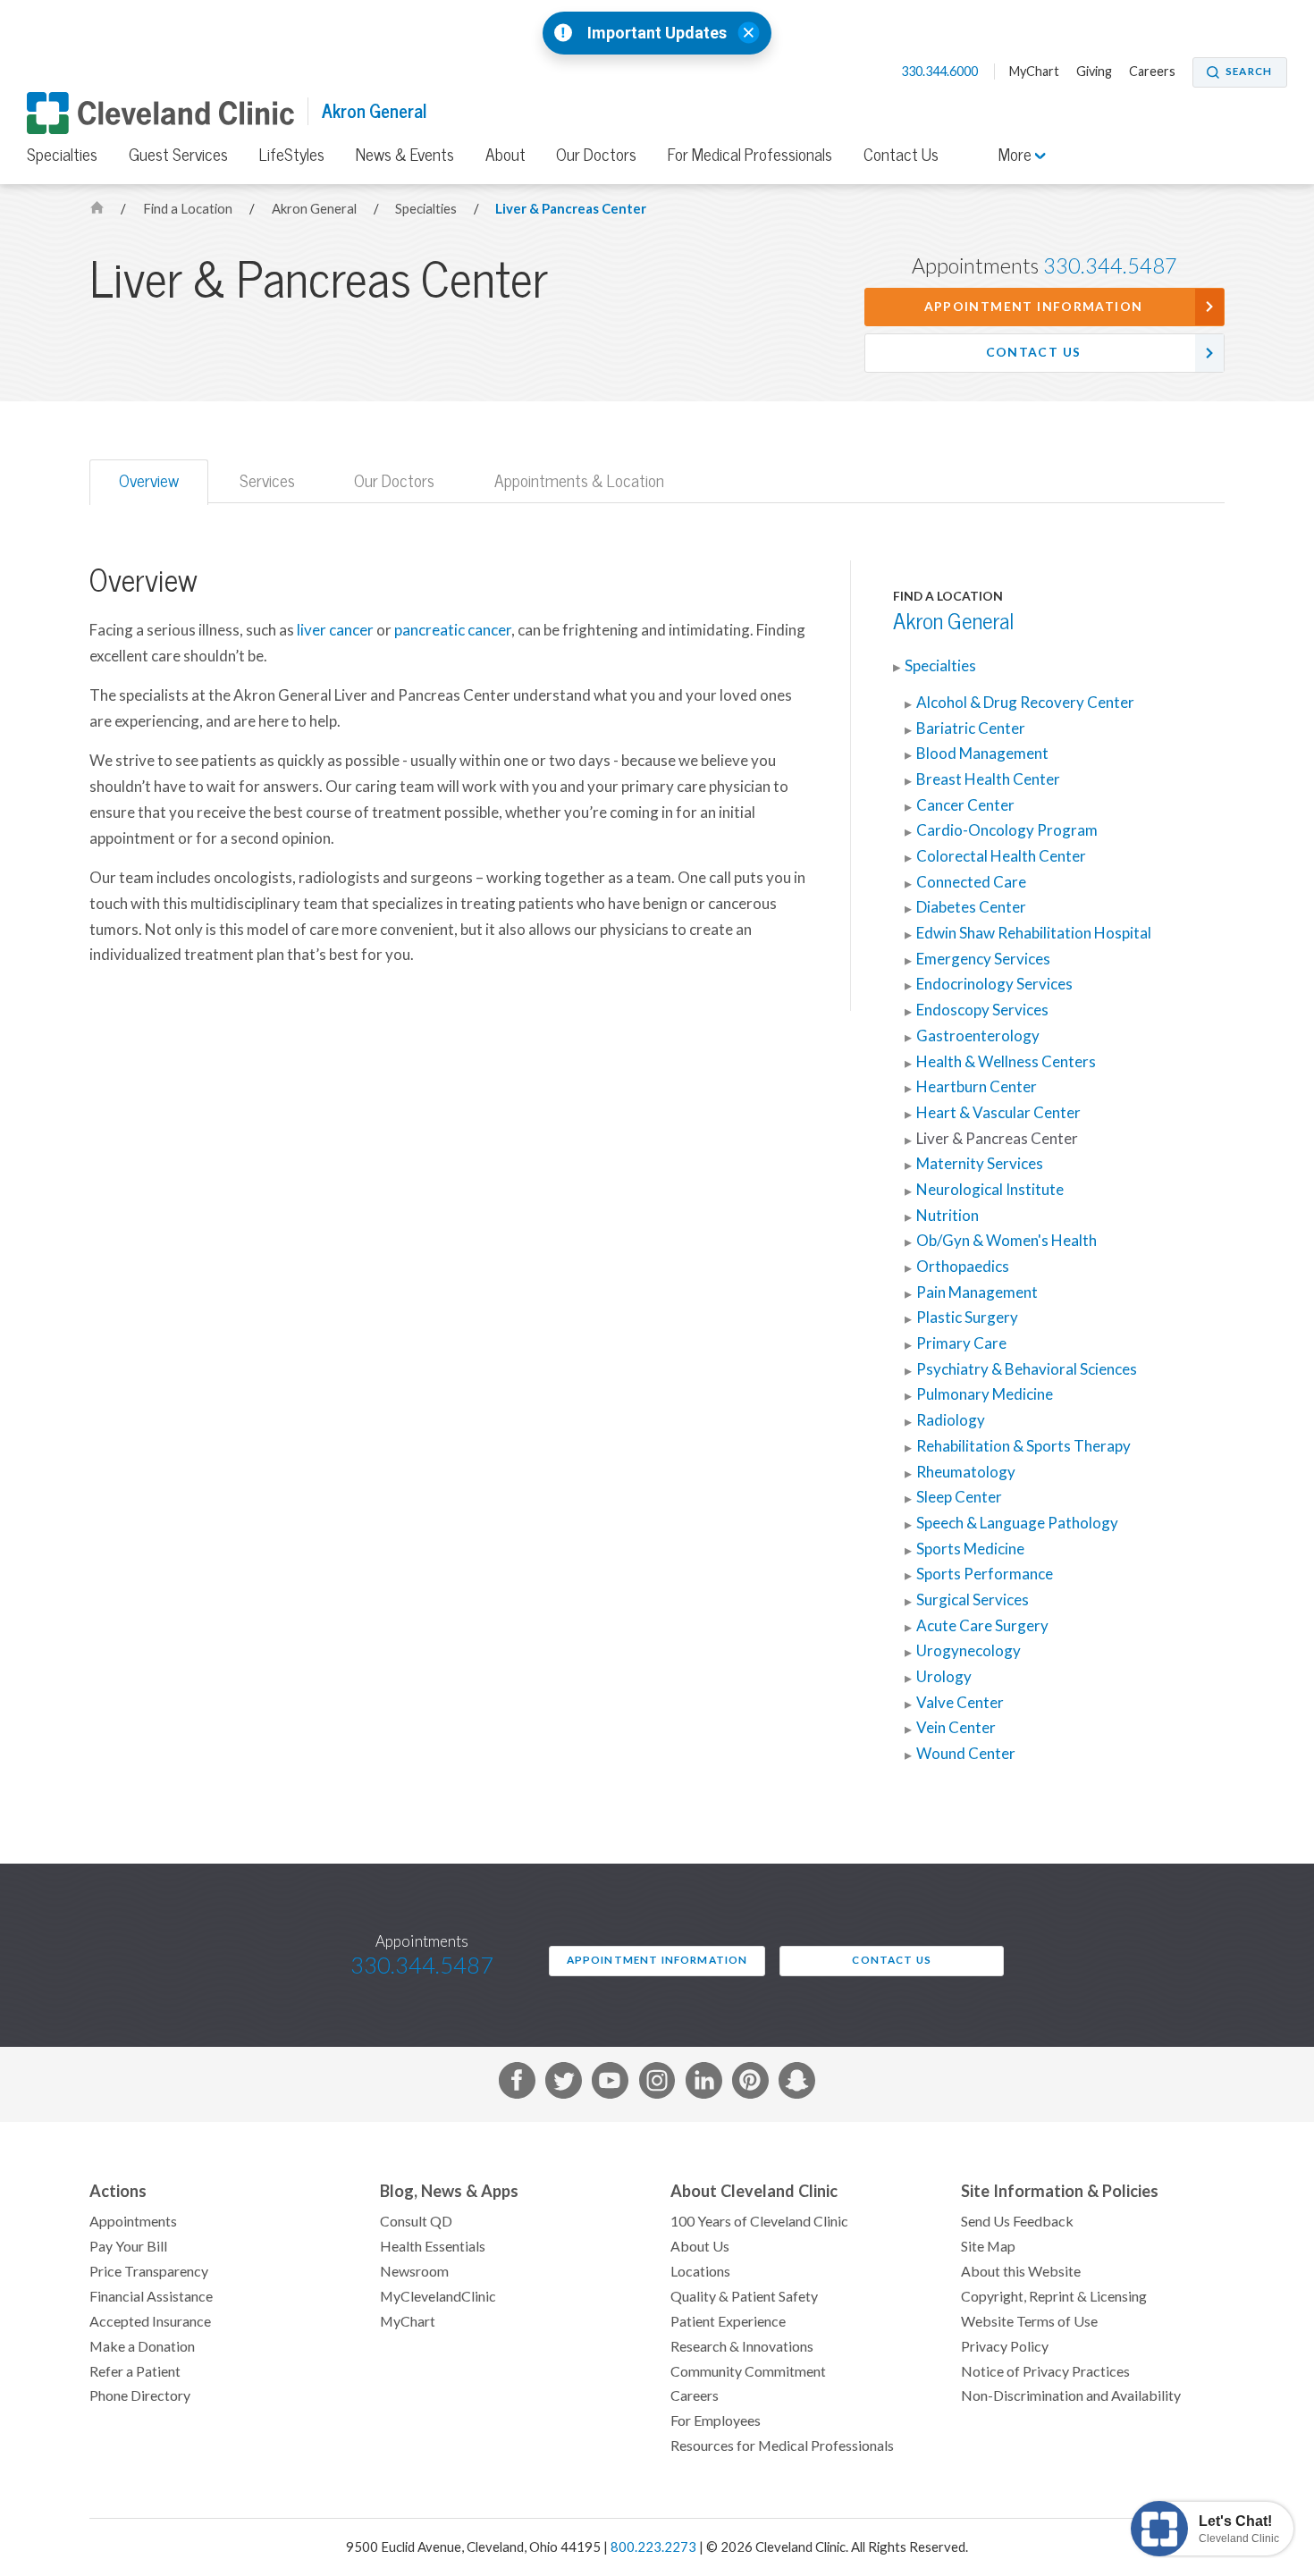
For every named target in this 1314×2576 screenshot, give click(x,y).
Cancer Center (965, 805)
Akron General (374, 111)
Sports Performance (985, 1574)
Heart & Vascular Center (998, 1113)
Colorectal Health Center (1001, 856)
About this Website (1021, 2271)
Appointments (133, 2221)
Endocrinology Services (994, 984)
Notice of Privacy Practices (1045, 2371)
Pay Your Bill (128, 2246)
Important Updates (657, 33)
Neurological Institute (990, 1190)
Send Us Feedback (1017, 2221)
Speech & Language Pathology (1017, 1523)
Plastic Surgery (967, 1317)
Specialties (62, 155)
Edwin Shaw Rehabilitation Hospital (1034, 933)
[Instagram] (657, 2084)
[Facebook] (517, 2084)
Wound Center (966, 1754)
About (505, 155)
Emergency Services (983, 959)
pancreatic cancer (453, 630)
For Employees (716, 2420)
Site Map (988, 2246)
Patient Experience (728, 2321)
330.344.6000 (941, 72)
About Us (700, 2246)
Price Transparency (149, 2271)
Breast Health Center (988, 779)
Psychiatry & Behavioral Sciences (1027, 1369)
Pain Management (977, 1292)
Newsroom (414, 2271)
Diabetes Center (971, 907)
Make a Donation (142, 2346)
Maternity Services (980, 1164)
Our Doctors (596, 155)
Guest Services (178, 155)
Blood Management (982, 753)
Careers (1152, 72)
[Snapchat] (797, 2084)
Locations (700, 2271)
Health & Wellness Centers (1006, 1062)
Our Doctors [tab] (394, 481)
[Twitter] (564, 2084)
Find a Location (189, 209)
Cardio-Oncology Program (1007, 830)
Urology (944, 1677)
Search (1249, 72)
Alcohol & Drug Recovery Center (1025, 703)
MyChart (1034, 72)
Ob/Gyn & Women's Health (1007, 1241)
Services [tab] (267, 481)
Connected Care (971, 882)
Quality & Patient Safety (744, 2296)
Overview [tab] (149, 481)
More (1017, 155)
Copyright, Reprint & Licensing (1054, 2296)
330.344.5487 (1110, 266)
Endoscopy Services (982, 1010)
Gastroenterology (978, 1036)
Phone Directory (140, 2395)
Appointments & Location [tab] (579, 481)
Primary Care (961, 1343)
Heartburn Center (977, 1087)
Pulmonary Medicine (985, 1394)
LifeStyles (292, 155)
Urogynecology (969, 1651)
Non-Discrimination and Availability (1071, 2395)
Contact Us (901, 155)
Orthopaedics (963, 1267)
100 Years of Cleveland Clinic (759, 2221)
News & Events (405, 155)
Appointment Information (1034, 307)
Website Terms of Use (1029, 2321)
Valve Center (960, 1703)
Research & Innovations (742, 2346)
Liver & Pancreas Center (571, 209)
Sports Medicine (970, 1549)
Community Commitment (748, 2371)
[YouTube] (610, 2084)
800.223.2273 (653, 2547)
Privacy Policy (1005, 2346)
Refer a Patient (135, 2371)
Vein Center (956, 1728)
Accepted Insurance (150, 2321)
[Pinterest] (750, 2084)
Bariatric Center (971, 728)
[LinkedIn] (704, 2084)
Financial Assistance (151, 2296)
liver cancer (335, 630)
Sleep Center (959, 1497)
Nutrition (948, 1216)
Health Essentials (433, 2246)
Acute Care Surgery (982, 1626)
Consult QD (416, 2221)
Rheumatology (966, 1472)
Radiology (951, 1420)
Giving (1094, 72)
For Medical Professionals (750, 155)
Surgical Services (973, 1600)
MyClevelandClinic (438, 2296)
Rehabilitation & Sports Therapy (1023, 1446)
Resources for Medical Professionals (782, 2446)
